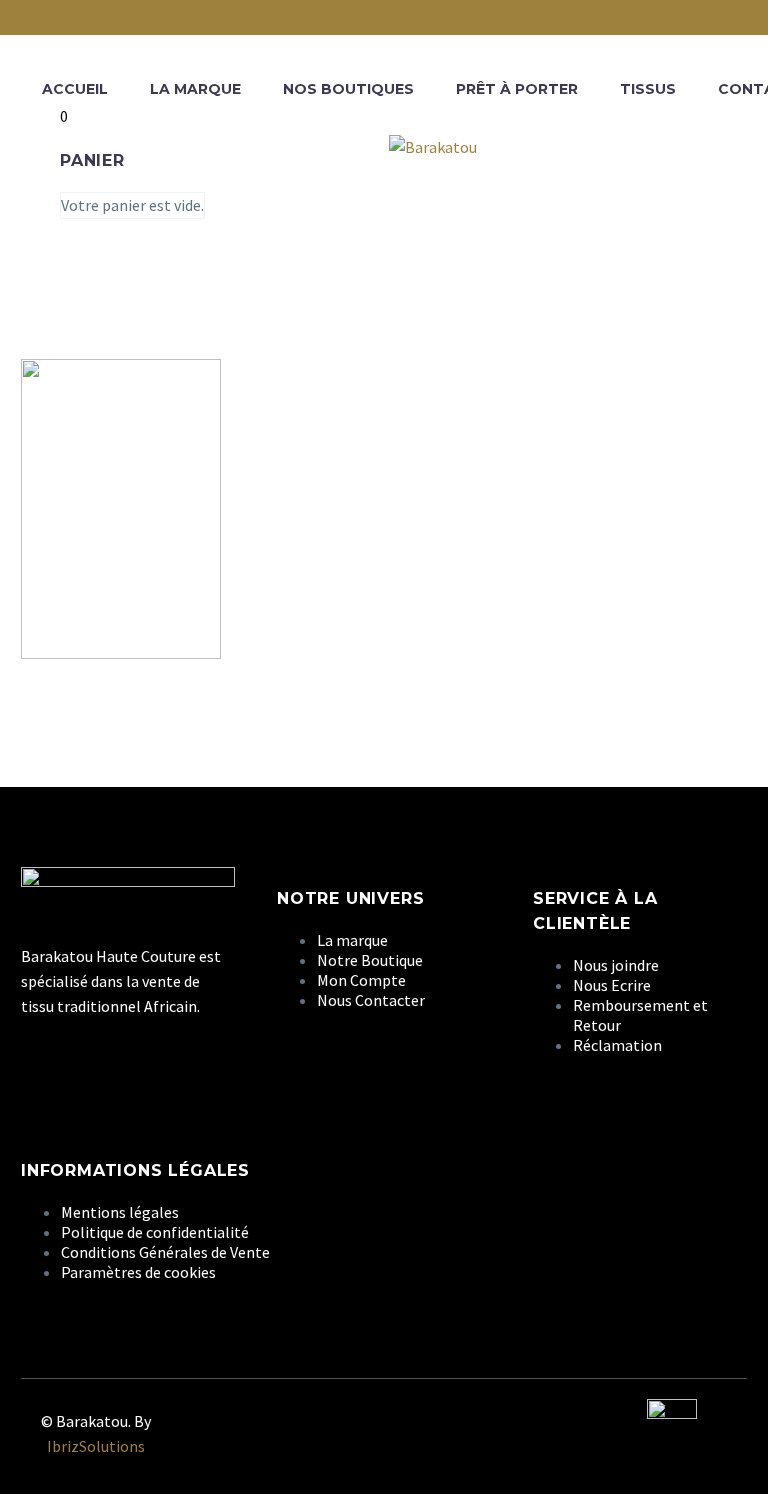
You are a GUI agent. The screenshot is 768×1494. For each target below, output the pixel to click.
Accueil (75, 89)
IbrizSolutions (96, 1446)
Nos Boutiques (348, 89)
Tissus (648, 89)
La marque (195, 89)
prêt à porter (517, 89)
